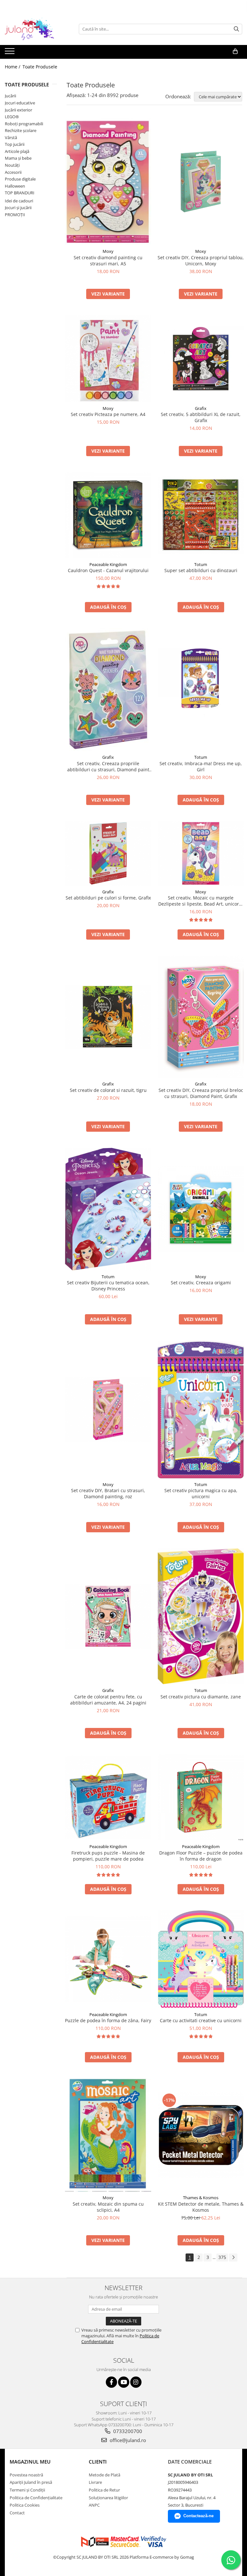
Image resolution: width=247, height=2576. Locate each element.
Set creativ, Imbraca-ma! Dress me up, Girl (201, 766)
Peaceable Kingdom (108, 564)
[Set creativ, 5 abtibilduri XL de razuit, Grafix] (201, 359)
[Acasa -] (37, 29)
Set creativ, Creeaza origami (201, 1283)
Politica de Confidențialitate (36, 2498)
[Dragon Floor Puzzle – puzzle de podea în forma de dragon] (201, 1797)
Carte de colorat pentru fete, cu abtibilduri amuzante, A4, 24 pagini (108, 1700)
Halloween (15, 186)
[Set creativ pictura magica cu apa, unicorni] (201, 1409)
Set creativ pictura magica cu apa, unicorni (201, 1493)
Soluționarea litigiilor (108, 2498)
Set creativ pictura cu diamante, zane (201, 1697)
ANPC (94, 2505)
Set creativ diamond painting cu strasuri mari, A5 (108, 261)
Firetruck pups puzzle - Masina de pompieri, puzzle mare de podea (108, 1856)
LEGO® (12, 117)
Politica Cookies (25, 2505)
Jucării (10, 96)
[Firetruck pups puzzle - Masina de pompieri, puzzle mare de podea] (108, 1797)
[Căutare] (236, 29)
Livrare (95, 2482)
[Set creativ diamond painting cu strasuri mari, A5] (108, 182)
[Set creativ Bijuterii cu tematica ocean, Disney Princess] (108, 1209)
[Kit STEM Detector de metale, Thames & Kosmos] (201, 2135)
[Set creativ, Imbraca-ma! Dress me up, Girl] (201, 690)
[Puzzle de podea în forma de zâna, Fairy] (108, 1959)
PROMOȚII (15, 215)
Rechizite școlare (21, 130)
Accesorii (13, 172)
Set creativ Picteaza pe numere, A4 (108, 414)
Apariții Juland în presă (31, 2482)
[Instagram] (136, 2382)
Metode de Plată (105, 2475)
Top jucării (15, 144)
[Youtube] (124, 2382)
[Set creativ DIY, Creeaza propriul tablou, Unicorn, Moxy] (201, 182)
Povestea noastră (26, 2475)
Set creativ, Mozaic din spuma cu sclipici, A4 (108, 2207)
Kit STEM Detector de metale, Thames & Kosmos (201, 2207)
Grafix (201, 408)
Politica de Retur (104, 2490)
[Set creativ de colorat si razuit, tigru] (108, 1017)
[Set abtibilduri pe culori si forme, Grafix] (108, 853)
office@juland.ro (127, 2440)
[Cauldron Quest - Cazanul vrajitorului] (108, 515)
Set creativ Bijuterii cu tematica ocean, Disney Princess (108, 1286)
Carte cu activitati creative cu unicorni (201, 2020)
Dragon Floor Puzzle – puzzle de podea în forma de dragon (201, 1856)
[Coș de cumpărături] (235, 51)
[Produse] (10, 53)
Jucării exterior (18, 110)
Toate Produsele (40, 67)
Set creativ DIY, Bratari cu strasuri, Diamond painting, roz (108, 1493)
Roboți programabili (24, 124)
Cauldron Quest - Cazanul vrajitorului (108, 570)
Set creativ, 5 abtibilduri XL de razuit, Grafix (201, 417)
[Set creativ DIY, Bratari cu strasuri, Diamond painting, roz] (108, 1409)
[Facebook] (111, 2382)
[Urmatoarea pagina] (233, 2257)
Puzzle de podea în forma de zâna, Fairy (108, 2020)
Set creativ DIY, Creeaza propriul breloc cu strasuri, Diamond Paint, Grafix (201, 1093)
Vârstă (11, 137)
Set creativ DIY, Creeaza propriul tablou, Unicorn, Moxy (201, 261)
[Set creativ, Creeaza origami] (201, 1209)
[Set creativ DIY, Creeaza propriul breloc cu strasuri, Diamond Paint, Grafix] (201, 1017)
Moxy (108, 251)
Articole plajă (17, 151)
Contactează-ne (198, 2516)
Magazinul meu (30, 2462)
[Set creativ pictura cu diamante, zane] (201, 1616)
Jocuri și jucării (18, 208)
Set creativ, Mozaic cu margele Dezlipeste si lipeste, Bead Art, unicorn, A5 (201, 901)
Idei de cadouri (19, 201)
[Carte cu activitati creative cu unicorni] (201, 1959)
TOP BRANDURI (20, 193)
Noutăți (12, 165)
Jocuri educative (20, 103)
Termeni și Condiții (27, 2490)
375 (222, 2257)
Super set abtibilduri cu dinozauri (201, 570)
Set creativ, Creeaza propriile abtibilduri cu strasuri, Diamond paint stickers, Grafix (108, 766)
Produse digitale (20, 179)
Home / (13, 67)
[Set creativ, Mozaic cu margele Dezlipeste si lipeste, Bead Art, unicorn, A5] (201, 853)
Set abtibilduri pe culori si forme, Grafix (108, 898)
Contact (17, 2513)
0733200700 (127, 2431)
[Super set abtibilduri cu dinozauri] (201, 515)
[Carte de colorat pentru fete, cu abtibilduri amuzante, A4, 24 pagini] (108, 1616)
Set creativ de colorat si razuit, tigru (108, 1090)
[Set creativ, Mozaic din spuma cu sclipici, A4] (108, 2135)
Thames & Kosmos (201, 2198)
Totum (201, 564)
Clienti (98, 2462)
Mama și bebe (18, 158)
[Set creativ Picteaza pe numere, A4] (108, 359)
